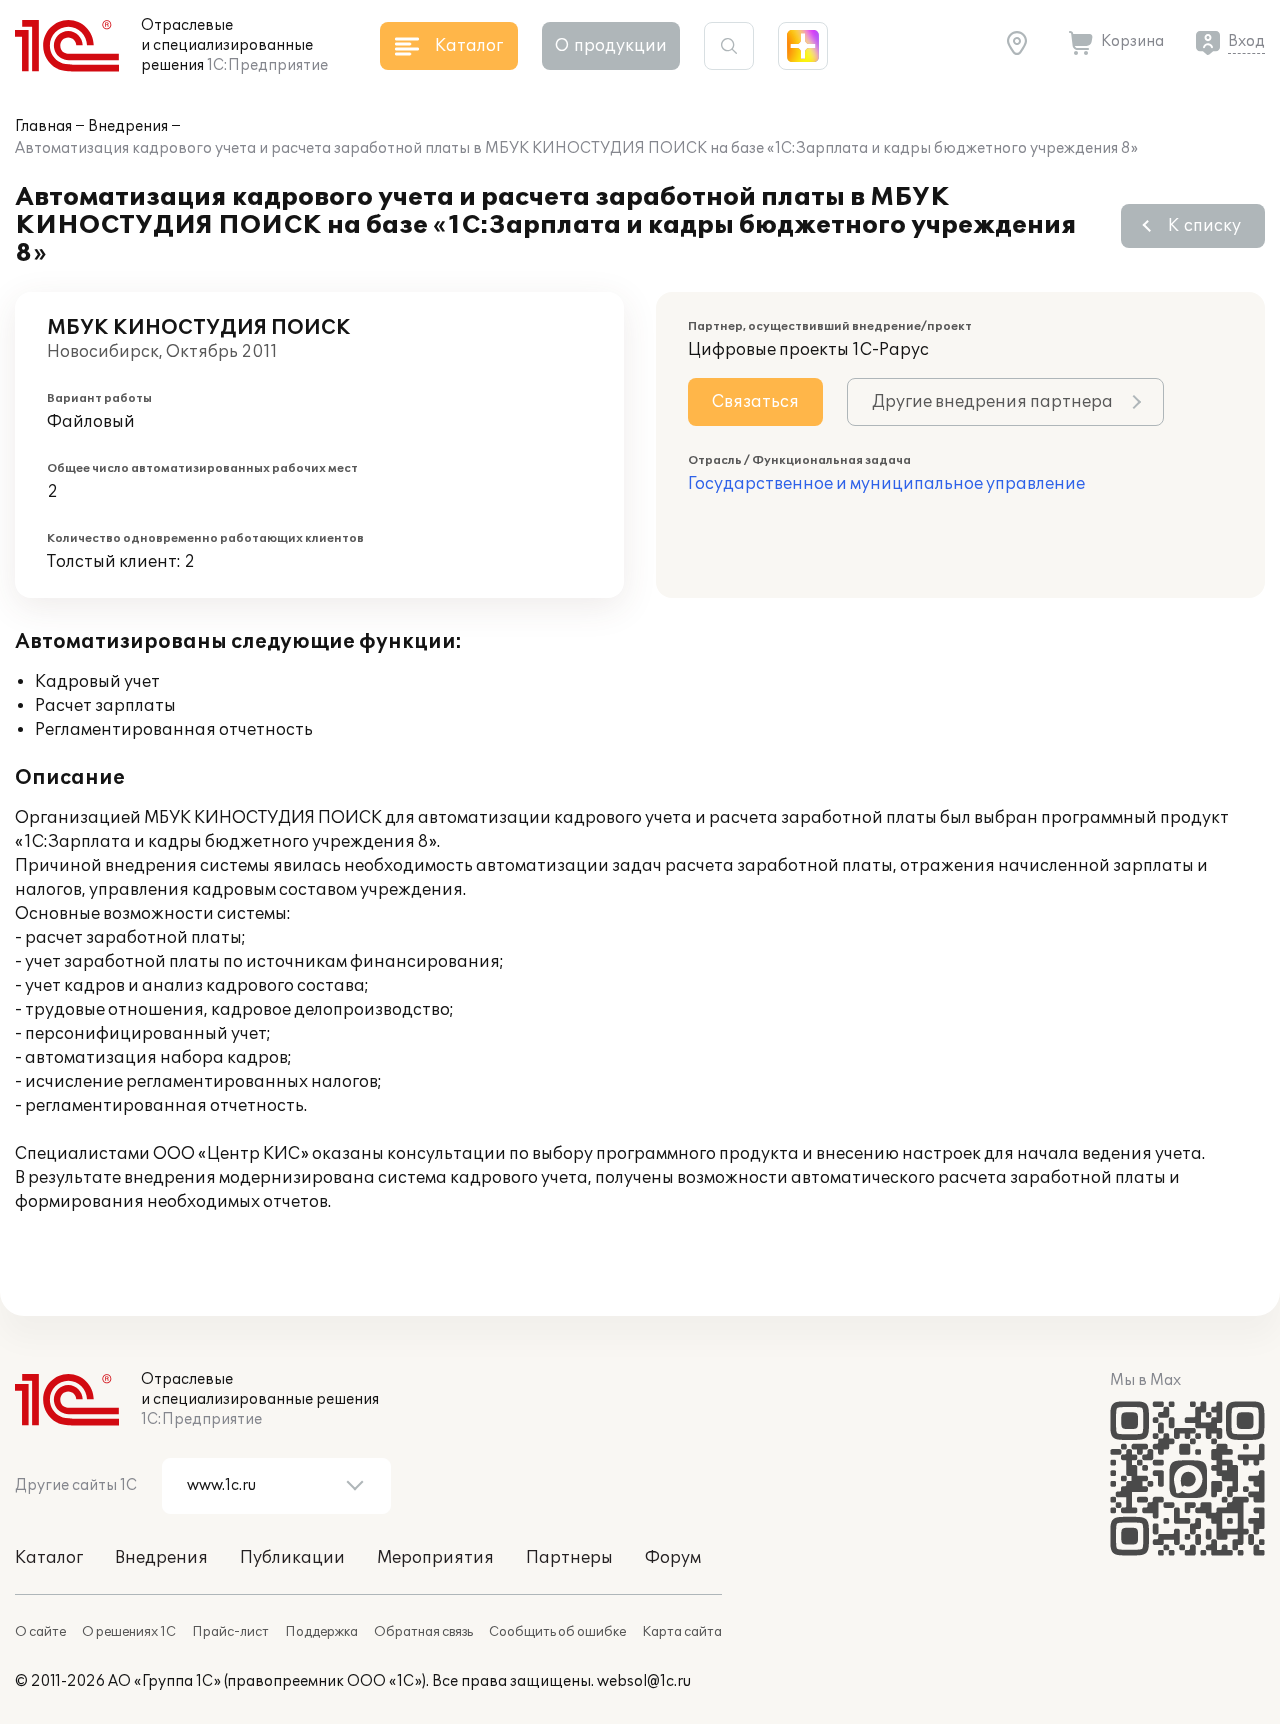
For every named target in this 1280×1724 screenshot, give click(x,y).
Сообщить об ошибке (557, 1632)
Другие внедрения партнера (992, 402)
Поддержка (321, 1632)
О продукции (611, 46)
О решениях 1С (129, 1632)
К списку (1204, 226)
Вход (1246, 41)
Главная (43, 126)
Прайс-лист (230, 1632)
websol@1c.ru (644, 1681)
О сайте (40, 1632)
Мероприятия (435, 1558)
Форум (673, 1558)
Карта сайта (682, 1632)
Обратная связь (423, 1632)
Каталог (49, 1558)
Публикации (292, 1558)
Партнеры (569, 1558)
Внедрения (128, 126)
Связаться (755, 402)
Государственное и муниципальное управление (886, 484)
